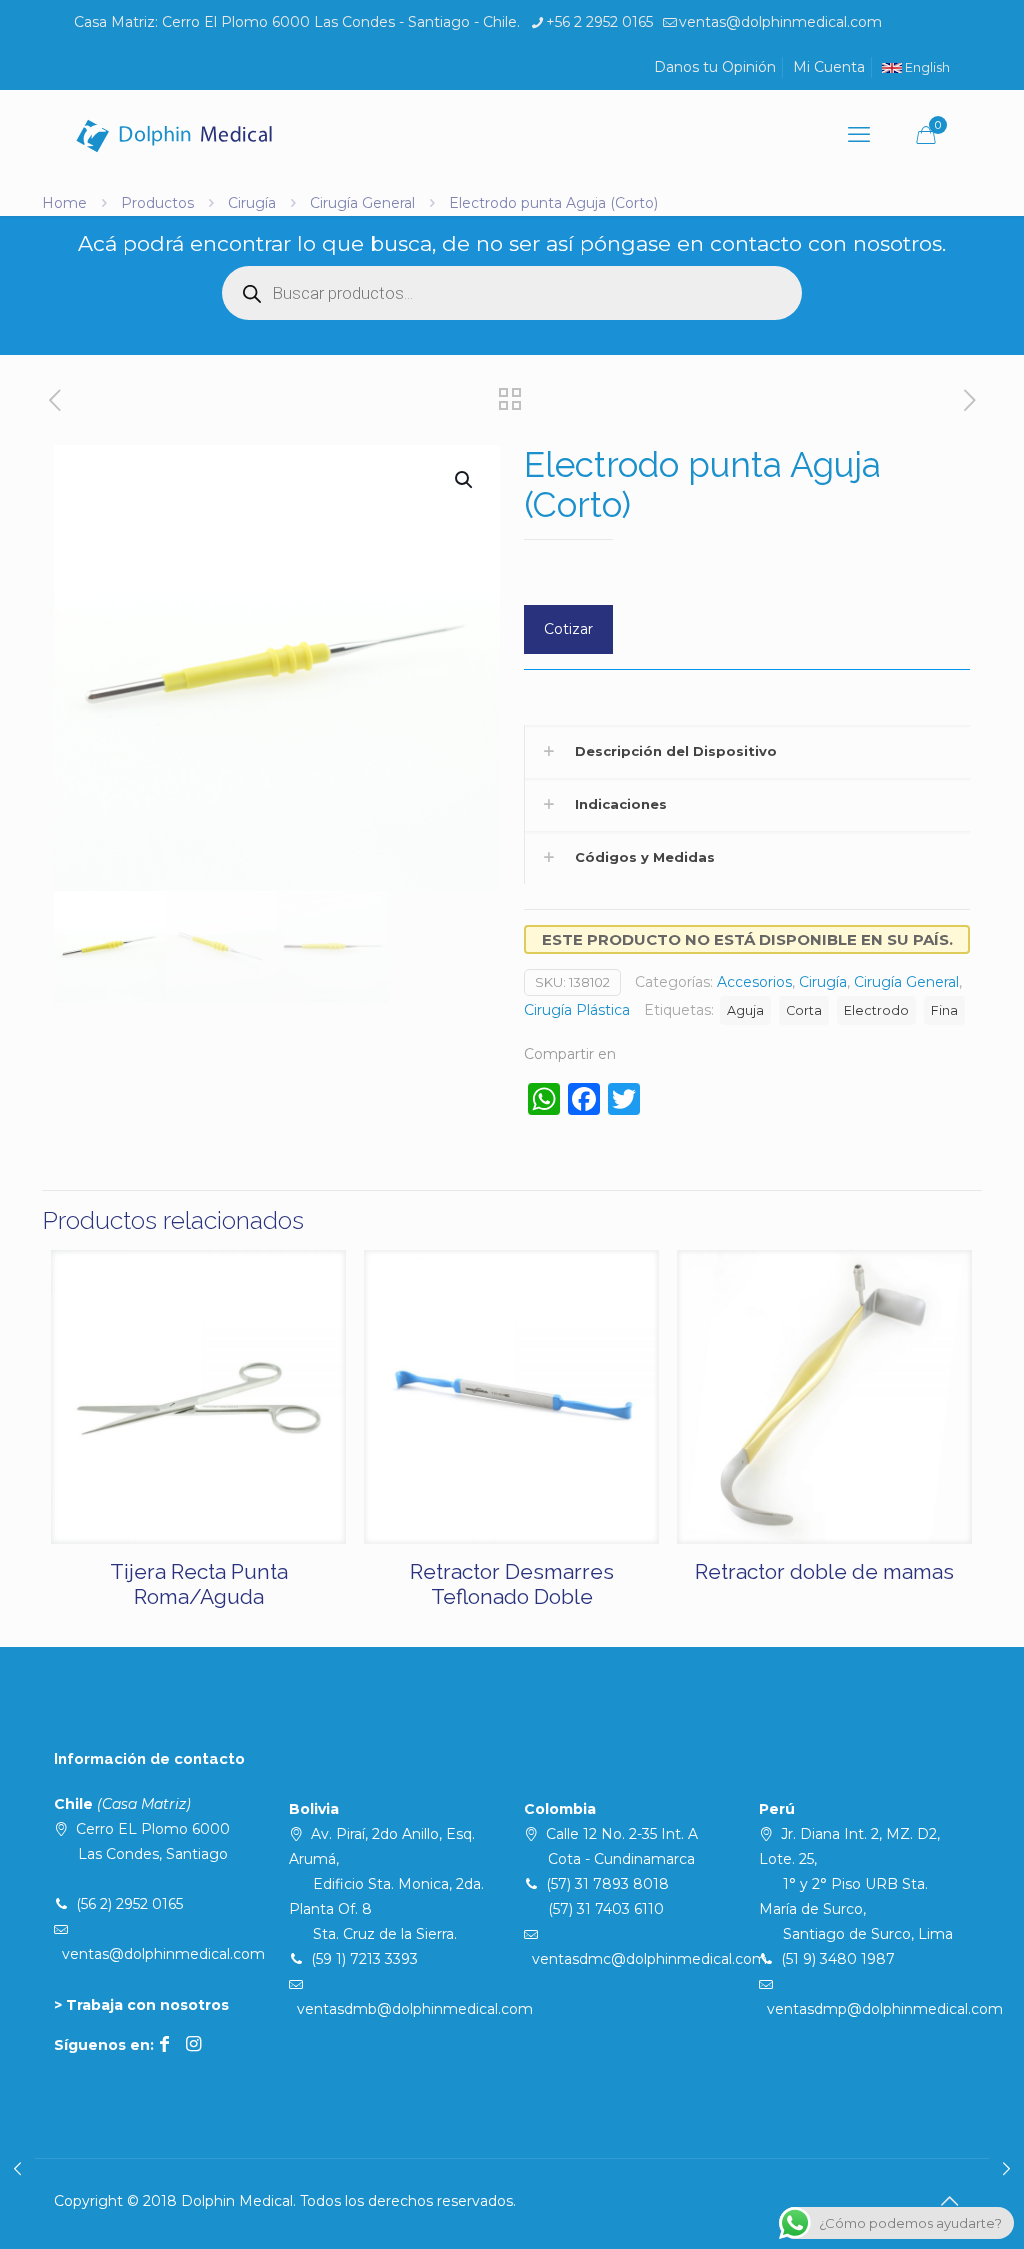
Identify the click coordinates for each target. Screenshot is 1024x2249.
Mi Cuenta (829, 67)
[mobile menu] (859, 135)
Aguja (745, 1010)
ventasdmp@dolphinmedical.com (885, 2009)
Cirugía (252, 203)
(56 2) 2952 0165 (129, 1904)
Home (64, 203)
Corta (804, 1010)
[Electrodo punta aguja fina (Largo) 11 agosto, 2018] (17, 2169)
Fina (944, 1010)
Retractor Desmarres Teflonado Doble (512, 1584)
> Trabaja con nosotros (141, 2005)
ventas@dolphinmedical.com (780, 22)
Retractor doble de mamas (824, 1571)
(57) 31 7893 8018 (607, 1884)
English (926, 67)
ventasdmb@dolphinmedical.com (415, 2009)
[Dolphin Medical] (174, 135)
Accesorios (754, 982)
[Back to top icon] (949, 2201)
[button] (465, 480)
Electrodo (876, 1010)
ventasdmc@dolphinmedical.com (649, 1959)
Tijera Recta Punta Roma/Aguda (199, 1584)
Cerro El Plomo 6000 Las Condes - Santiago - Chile (339, 22)
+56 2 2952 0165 (599, 22)
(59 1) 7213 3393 (364, 1959)
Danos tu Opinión (715, 67)
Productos (157, 203)
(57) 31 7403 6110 (606, 1909)
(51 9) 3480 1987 (838, 1959)
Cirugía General (362, 203)
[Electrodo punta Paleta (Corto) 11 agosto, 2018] (1006, 2169)
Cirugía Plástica (577, 1010)
